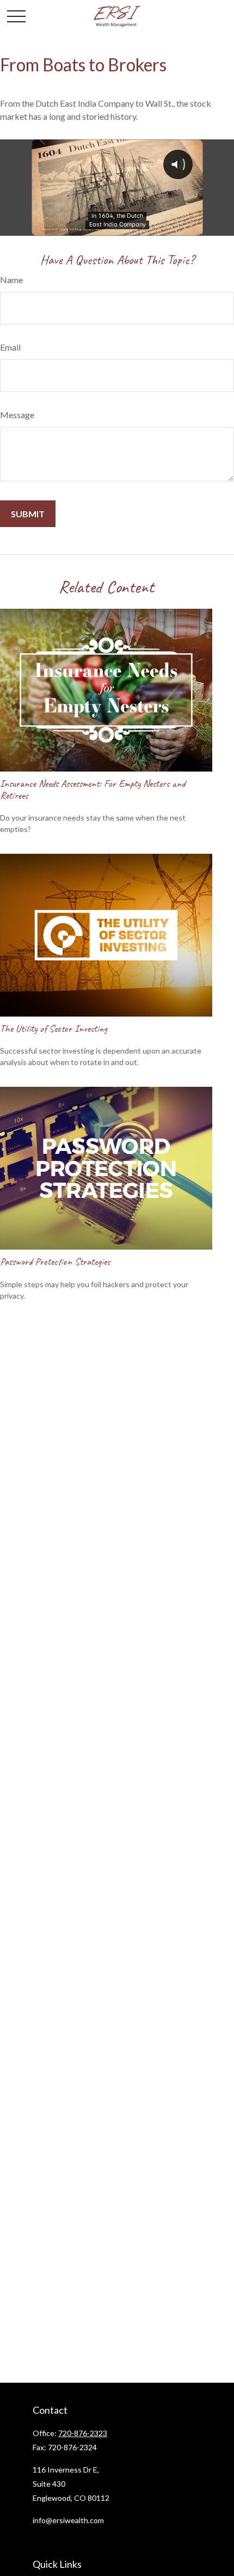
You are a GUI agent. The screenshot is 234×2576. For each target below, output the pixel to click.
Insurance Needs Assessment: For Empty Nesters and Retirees (93, 790)
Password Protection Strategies (55, 1262)
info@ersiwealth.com (68, 2520)
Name (11, 280)
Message (17, 415)
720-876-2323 (83, 2433)
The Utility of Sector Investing (54, 1029)
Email (10, 347)
